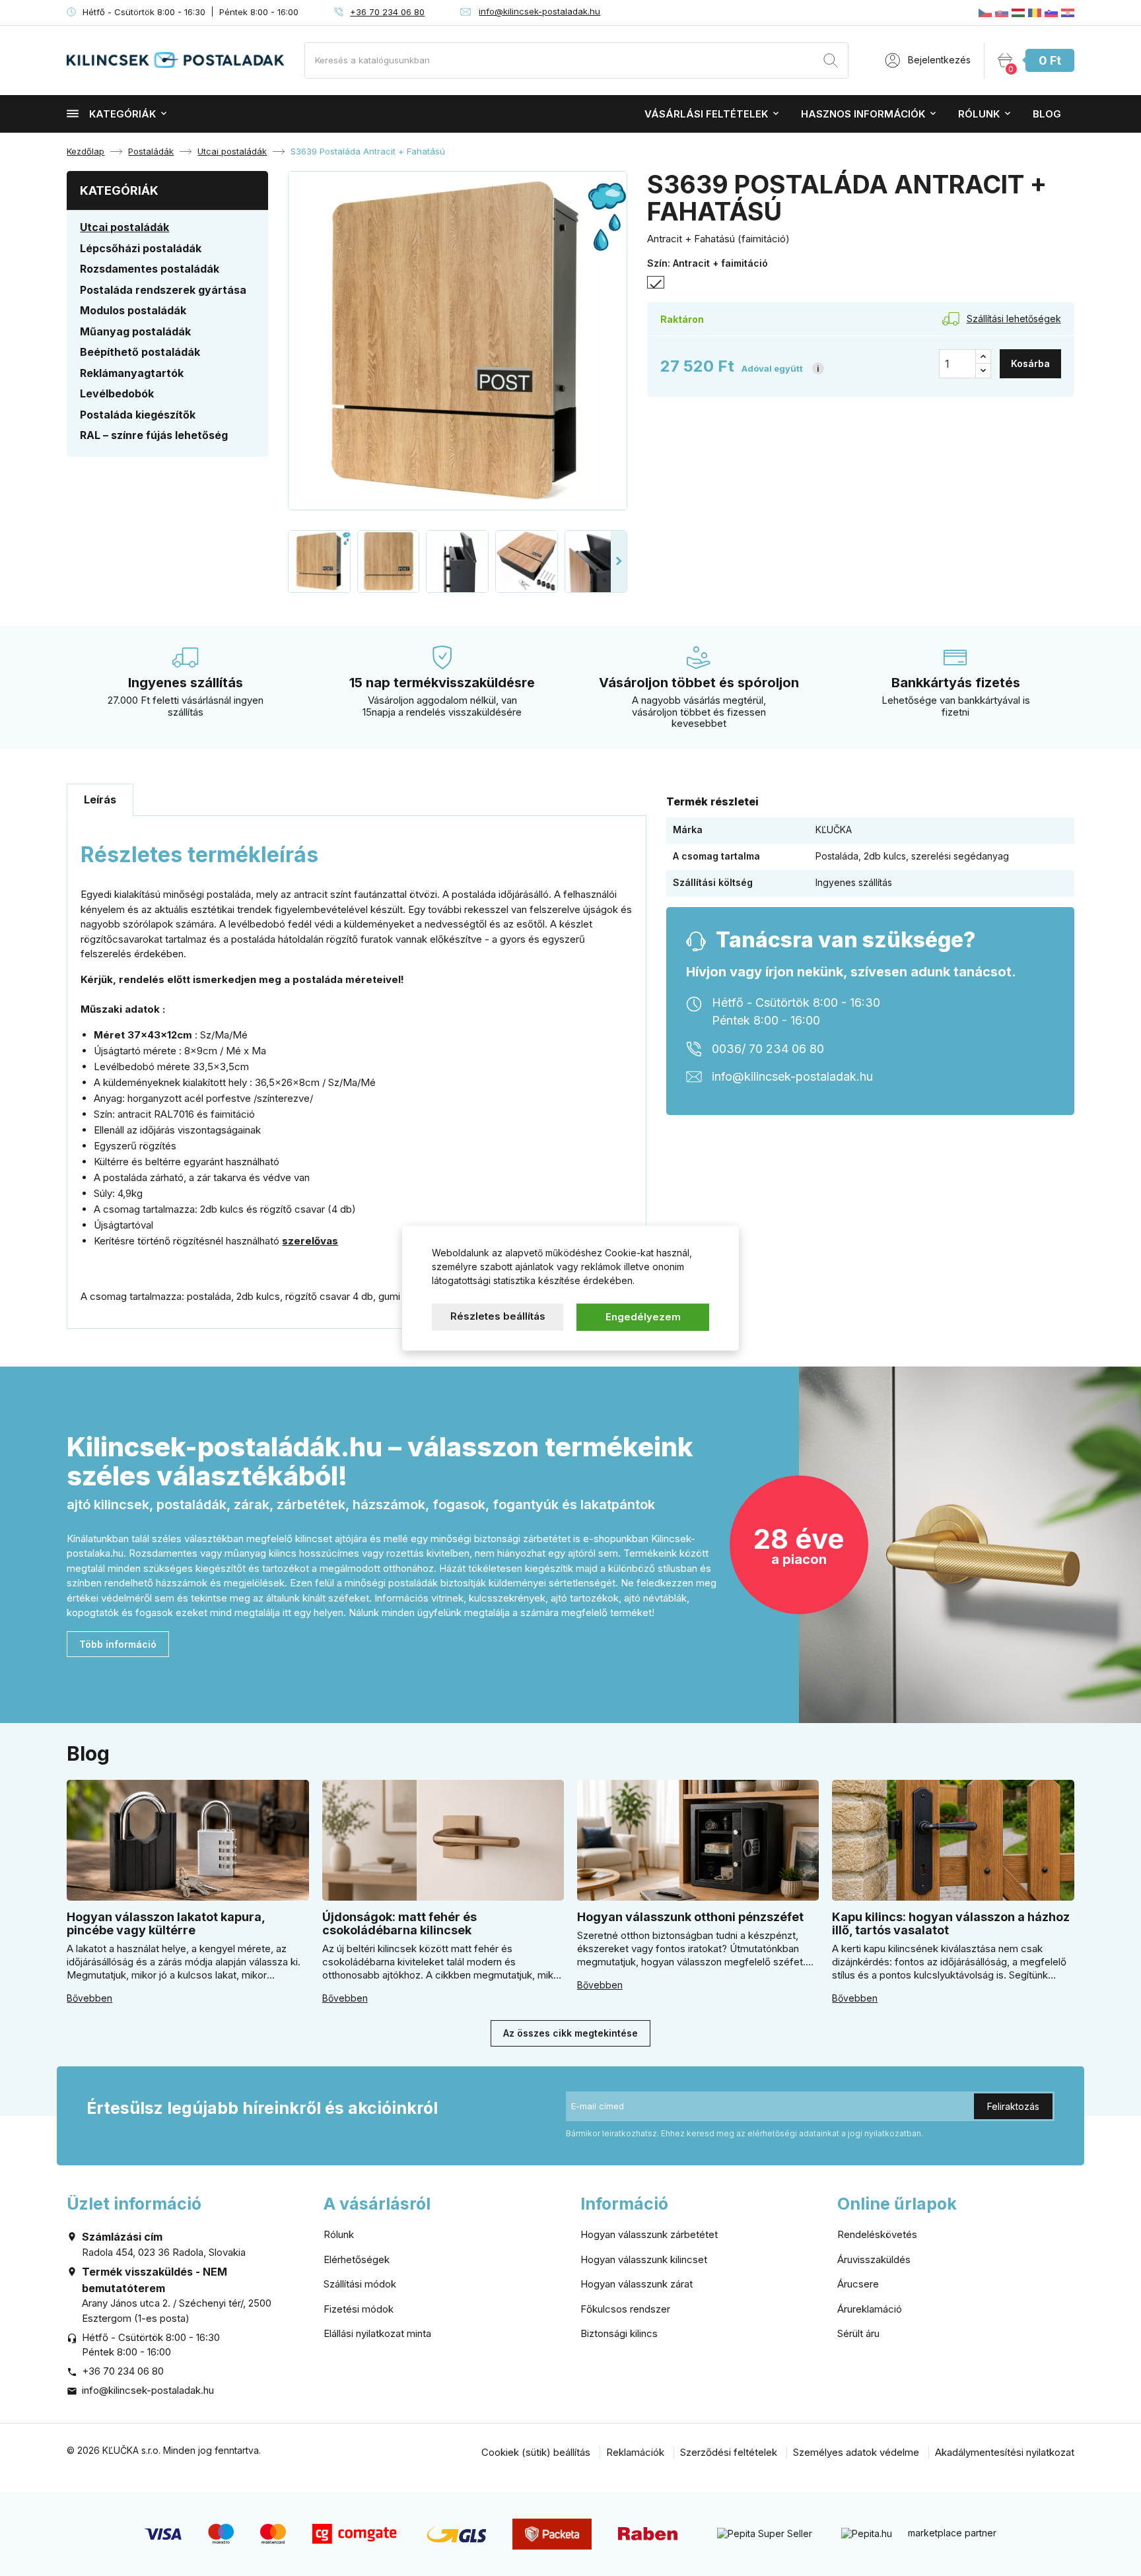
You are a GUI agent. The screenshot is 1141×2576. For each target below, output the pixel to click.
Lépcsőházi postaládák (141, 248)
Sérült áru (858, 2333)
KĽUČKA (834, 830)
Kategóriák (122, 114)
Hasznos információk (863, 114)
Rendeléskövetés (877, 2234)
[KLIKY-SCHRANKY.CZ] (985, 13)
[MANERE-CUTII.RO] (1035, 13)
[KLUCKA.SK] (1002, 13)
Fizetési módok (359, 2309)
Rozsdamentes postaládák (150, 269)
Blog (1047, 114)
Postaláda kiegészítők (138, 415)
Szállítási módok (360, 2284)
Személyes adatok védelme (856, 2452)
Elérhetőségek (357, 2259)
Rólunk (979, 114)
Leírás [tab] (100, 799)
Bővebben (89, 1998)
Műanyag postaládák (135, 331)
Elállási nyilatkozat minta (377, 2333)
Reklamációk (635, 2452)
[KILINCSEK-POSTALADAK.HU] (1018, 13)
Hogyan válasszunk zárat (637, 2284)
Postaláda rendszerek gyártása (163, 290)
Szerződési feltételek (729, 2452)
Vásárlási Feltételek (706, 114)
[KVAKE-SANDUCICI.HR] (1068, 13)
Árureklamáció (870, 2309)
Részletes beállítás (498, 1316)
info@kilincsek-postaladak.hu (539, 11)
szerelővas (310, 1241)
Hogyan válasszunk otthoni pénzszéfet (690, 1917)
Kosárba (1030, 363)
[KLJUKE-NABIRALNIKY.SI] (1051, 13)
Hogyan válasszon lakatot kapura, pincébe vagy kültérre (166, 1923)
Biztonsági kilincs (619, 2333)
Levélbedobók (117, 393)
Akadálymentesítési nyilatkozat (1005, 2452)
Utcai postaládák (124, 227)
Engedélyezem (643, 1317)
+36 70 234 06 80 (387, 12)
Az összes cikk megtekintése (570, 2033)
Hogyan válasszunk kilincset (644, 2259)
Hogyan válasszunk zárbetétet (649, 2234)
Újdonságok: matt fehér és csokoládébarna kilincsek (399, 1923)
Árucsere (858, 2284)
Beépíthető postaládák (140, 352)
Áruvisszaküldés (874, 2259)
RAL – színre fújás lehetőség (154, 435)
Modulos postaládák (133, 310)
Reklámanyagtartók (132, 373)
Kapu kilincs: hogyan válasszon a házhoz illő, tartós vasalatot (951, 1923)
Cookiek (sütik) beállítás (536, 2452)
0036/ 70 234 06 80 (768, 1049)
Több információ (118, 1644)
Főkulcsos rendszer (625, 2309)
